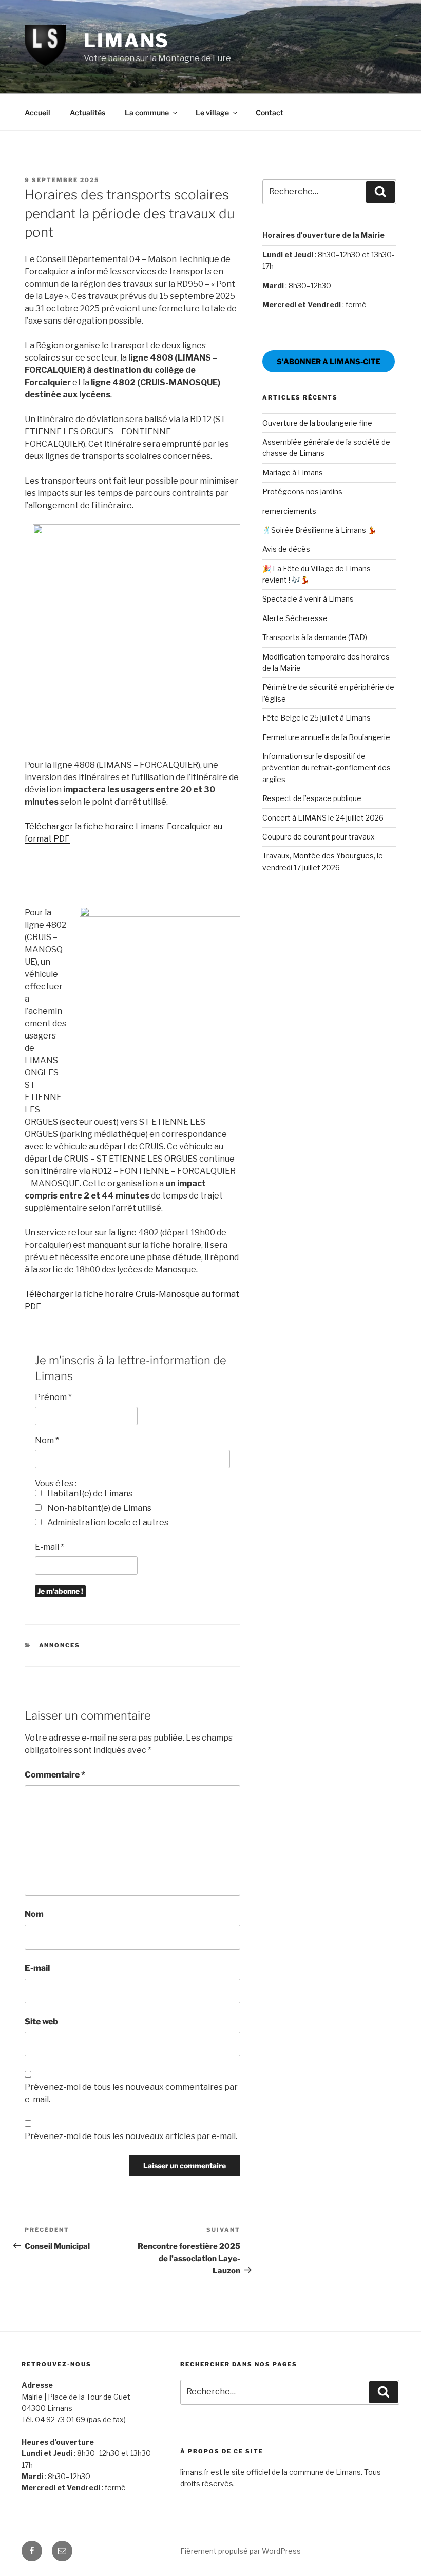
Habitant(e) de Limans (89, 1494)
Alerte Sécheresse (295, 618)
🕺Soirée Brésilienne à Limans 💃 (319, 530)
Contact (270, 113)
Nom (47, 1440)
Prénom (53, 1397)
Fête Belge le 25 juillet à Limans (317, 718)
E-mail (50, 1547)
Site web (41, 2021)
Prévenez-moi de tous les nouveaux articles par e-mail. (131, 2136)
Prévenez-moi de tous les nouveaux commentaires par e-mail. (131, 2093)
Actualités (88, 113)
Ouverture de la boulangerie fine (317, 423)
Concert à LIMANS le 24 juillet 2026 (323, 818)
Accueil (37, 113)
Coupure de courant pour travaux (319, 837)
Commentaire (55, 1775)
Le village (212, 113)
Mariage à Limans (293, 473)
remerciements (289, 511)
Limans (127, 41)
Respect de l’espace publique (312, 798)
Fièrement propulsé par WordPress (241, 2551)
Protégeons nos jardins (302, 492)
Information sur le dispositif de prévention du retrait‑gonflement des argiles (327, 768)
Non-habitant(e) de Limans (99, 1508)
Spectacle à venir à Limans (308, 599)
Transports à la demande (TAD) (315, 637)
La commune (147, 113)
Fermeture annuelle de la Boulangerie (326, 737)
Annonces (60, 1645)
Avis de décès (286, 549)
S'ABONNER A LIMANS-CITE (329, 361)
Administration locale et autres (107, 1522)
